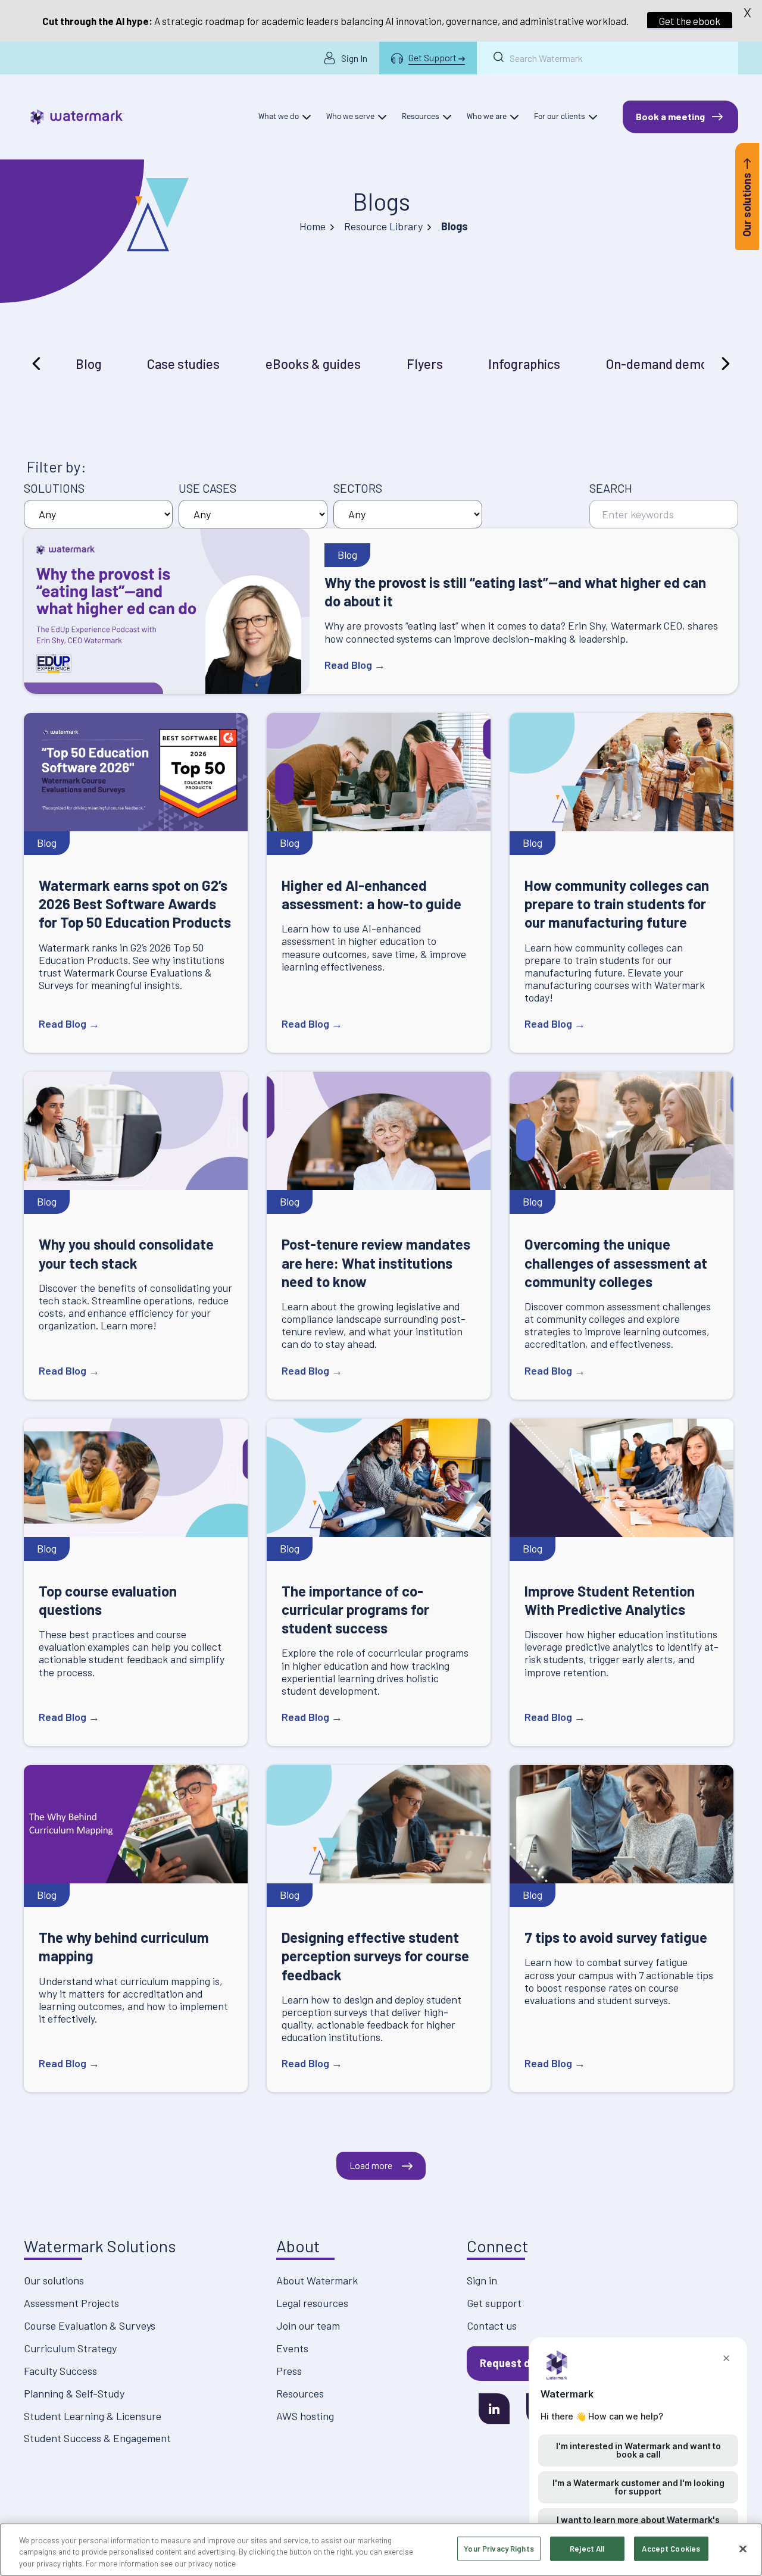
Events (292, 2348)
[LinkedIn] (494, 2409)
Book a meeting (670, 116)
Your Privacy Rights (499, 2548)
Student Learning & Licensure (93, 2416)
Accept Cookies (671, 2548)
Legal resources (312, 2303)
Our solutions (54, 2280)
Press (289, 2371)
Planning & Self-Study (74, 2393)
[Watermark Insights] (77, 117)
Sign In (354, 58)
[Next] (724, 364)
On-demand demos (660, 364)
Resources (300, 2393)
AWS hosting (305, 2416)
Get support (494, 2303)
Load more (371, 2165)
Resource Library (383, 226)
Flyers (425, 364)
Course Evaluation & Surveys (90, 2325)
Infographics (524, 364)
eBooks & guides (313, 364)
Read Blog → (355, 665)
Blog (89, 364)
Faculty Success (60, 2371)
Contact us (492, 2325)
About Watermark (317, 2280)
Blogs (381, 201)
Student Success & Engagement (97, 2438)
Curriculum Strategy (70, 2348)
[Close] (743, 2549)
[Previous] (38, 364)
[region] (381, 2550)
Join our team (308, 2325)
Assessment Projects (71, 2303)
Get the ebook (690, 21)
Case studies (183, 364)
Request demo (516, 2363)
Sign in (482, 2280)
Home (313, 226)
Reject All (587, 2548)
